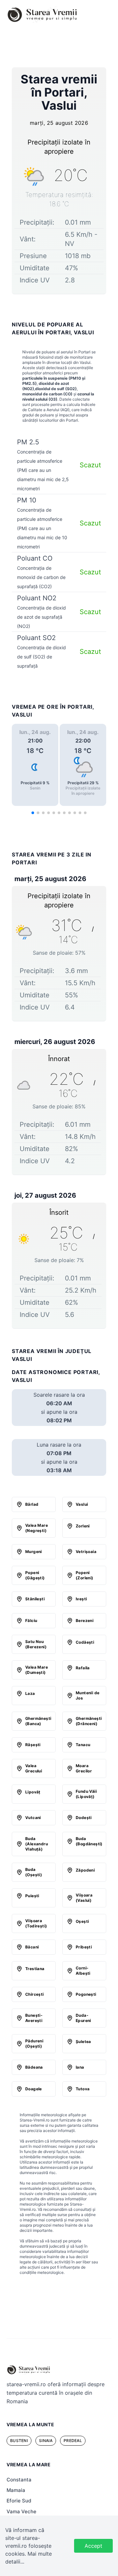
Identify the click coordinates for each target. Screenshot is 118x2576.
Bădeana (34, 2067)
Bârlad (32, 1504)
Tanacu (83, 1745)
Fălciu (31, 1621)
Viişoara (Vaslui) (84, 1898)
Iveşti (81, 1599)
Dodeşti (84, 1818)
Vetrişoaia (86, 1552)
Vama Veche (21, 2511)
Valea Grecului (34, 1768)
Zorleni (83, 1526)
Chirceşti (35, 1994)
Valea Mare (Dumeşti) (37, 1670)
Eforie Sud (19, 2501)
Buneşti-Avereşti (34, 2018)
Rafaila (83, 1668)
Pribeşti (84, 1947)
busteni (19, 2441)
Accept (93, 2546)
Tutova (83, 2089)
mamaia (16, 2490)
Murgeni (34, 1552)
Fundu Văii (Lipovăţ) (86, 1794)
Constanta (19, 2480)
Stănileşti (35, 1599)
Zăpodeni (85, 1870)
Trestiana (35, 1969)
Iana (80, 2067)
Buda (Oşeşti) (34, 1872)
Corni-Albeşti (83, 1971)
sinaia (46, 2441)
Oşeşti (82, 1921)
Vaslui (82, 1504)
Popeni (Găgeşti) (35, 1575)
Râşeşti (33, 1745)
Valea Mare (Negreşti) (37, 1528)
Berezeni (85, 1621)
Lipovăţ (33, 1792)
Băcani (32, 1947)
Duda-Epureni (83, 2018)
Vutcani (33, 1818)
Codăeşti (85, 1642)
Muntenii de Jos (88, 1695)
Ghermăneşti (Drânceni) (89, 1721)
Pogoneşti (86, 1994)
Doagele (34, 2089)
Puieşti (32, 1896)
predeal (73, 2441)
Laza (30, 1693)
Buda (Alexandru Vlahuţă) (37, 1844)
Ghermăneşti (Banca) (38, 1721)
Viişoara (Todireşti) (36, 1923)
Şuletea (83, 2042)
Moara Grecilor (84, 1768)
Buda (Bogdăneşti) (89, 1841)
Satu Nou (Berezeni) (36, 1644)
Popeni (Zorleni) (85, 1575)
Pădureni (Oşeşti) (34, 2043)
